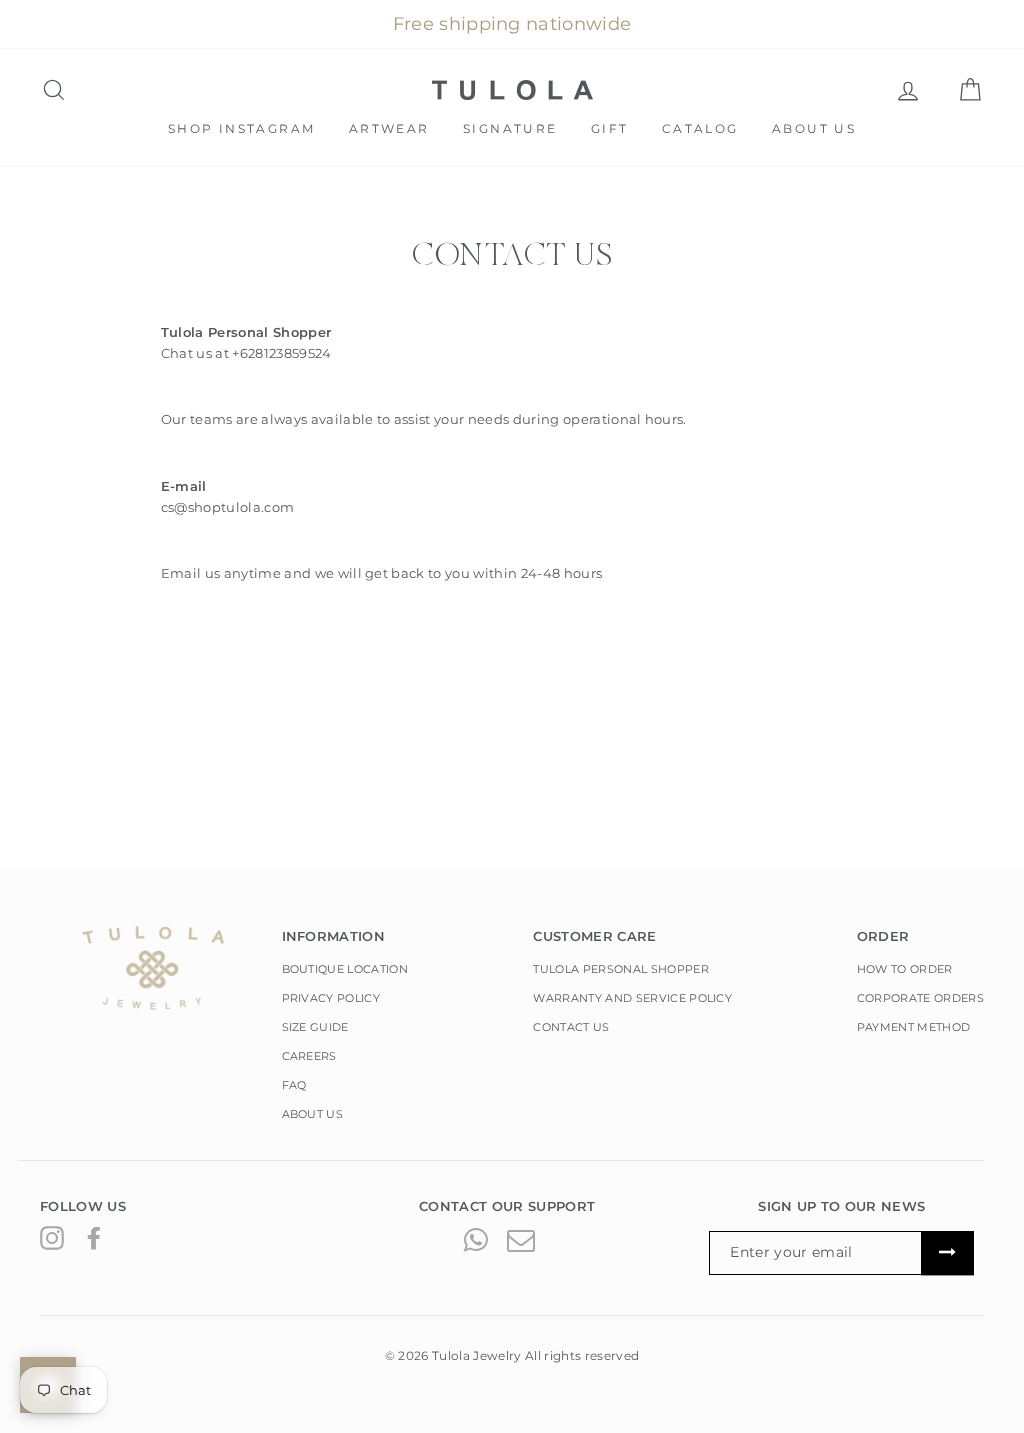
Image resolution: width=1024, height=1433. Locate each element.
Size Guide (315, 1027)
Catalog (700, 128)
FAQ (294, 1085)
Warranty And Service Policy (632, 998)
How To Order (905, 969)
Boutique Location (345, 969)
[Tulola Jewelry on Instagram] (52, 1238)
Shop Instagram (242, 128)
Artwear (389, 128)
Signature (510, 128)
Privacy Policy (331, 998)
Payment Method (914, 1027)
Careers (309, 1056)
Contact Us (571, 1027)
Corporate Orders (920, 998)
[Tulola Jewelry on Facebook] (94, 1238)
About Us (814, 128)
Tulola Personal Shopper (620, 969)
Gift (610, 128)
